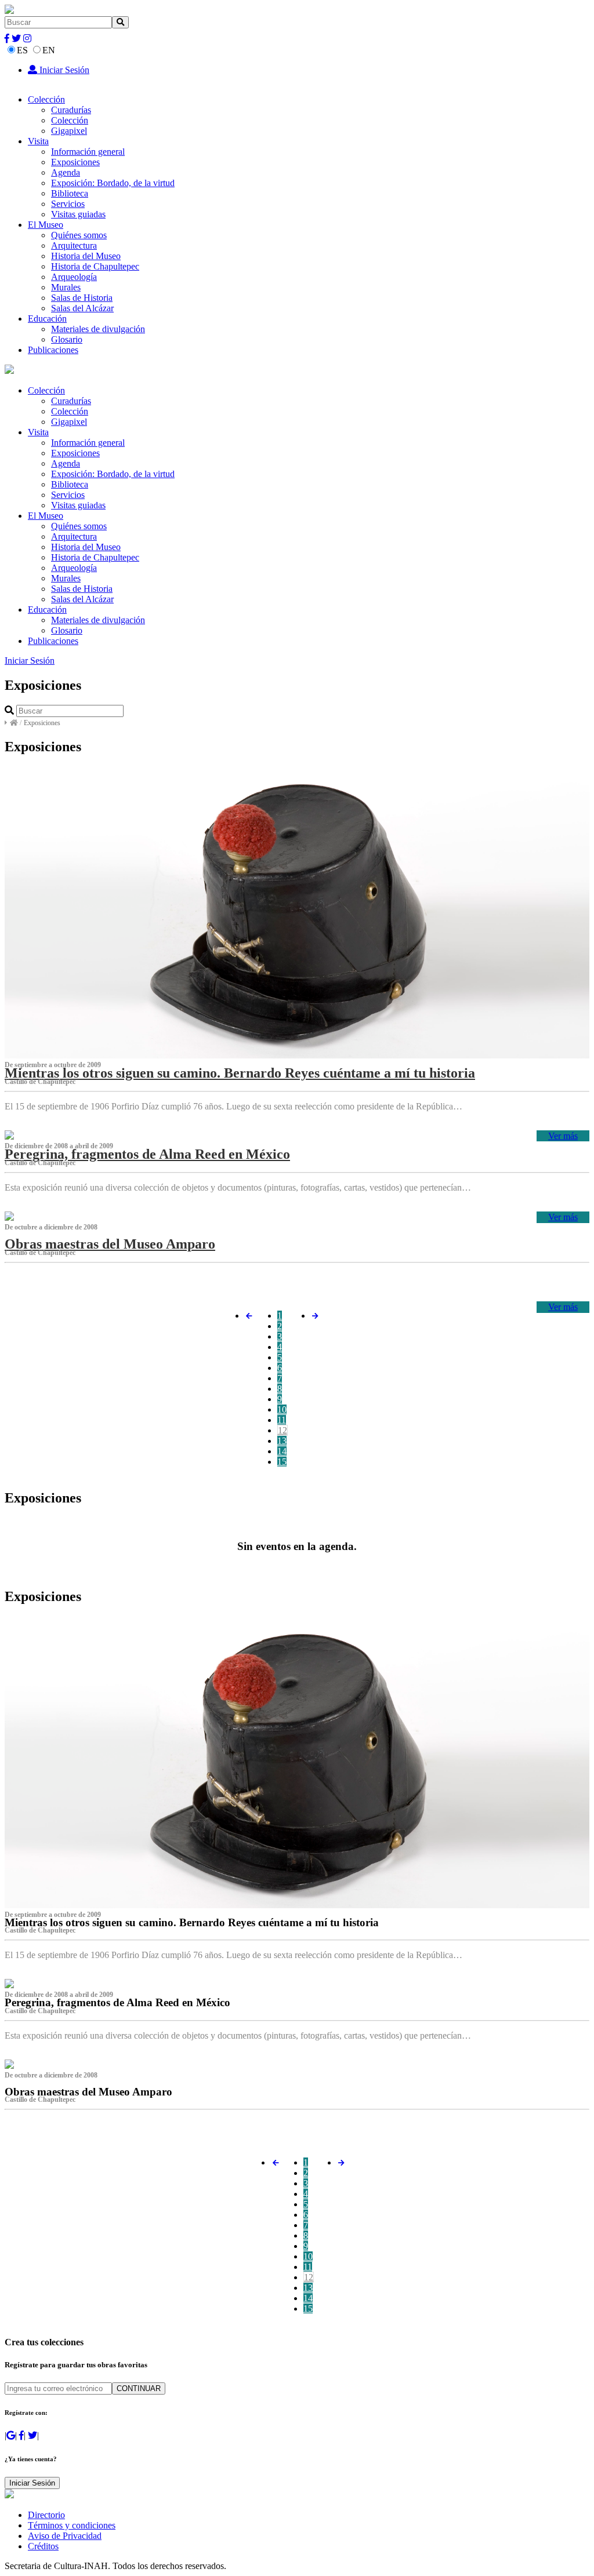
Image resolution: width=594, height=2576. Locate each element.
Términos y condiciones (72, 2525)
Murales (66, 287)
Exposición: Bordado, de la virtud (113, 183)
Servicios (68, 204)
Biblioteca (70, 193)
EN (49, 50)
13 (282, 1441)
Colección (46, 99)
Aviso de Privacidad (65, 2536)
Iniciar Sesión (63, 70)
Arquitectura (74, 245)
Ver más (563, 1136)
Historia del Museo (86, 256)
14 (282, 1451)
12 (282, 1430)
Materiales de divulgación (98, 329)
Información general (88, 152)
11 (282, 1420)
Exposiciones (75, 162)
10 (282, 1409)
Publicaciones (53, 350)
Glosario (67, 339)
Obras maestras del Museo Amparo (110, 1244)
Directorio (46, 2515)
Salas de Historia (82, 298)
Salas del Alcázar (82, 308)
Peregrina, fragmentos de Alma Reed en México (147, 1154)
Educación (47, 319)
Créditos (43, 2546)
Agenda (66, 172)
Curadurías (71, 110)
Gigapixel (69, 131)
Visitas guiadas (78, 214)
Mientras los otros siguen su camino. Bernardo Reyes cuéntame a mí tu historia (240, 1073)
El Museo (46, 225)
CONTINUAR (139, 2388)
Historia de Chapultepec (95, 266)
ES (22, 50)
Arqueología (74, 277)
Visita (38, 141)
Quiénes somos (79, 235)
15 (282, 1462)
